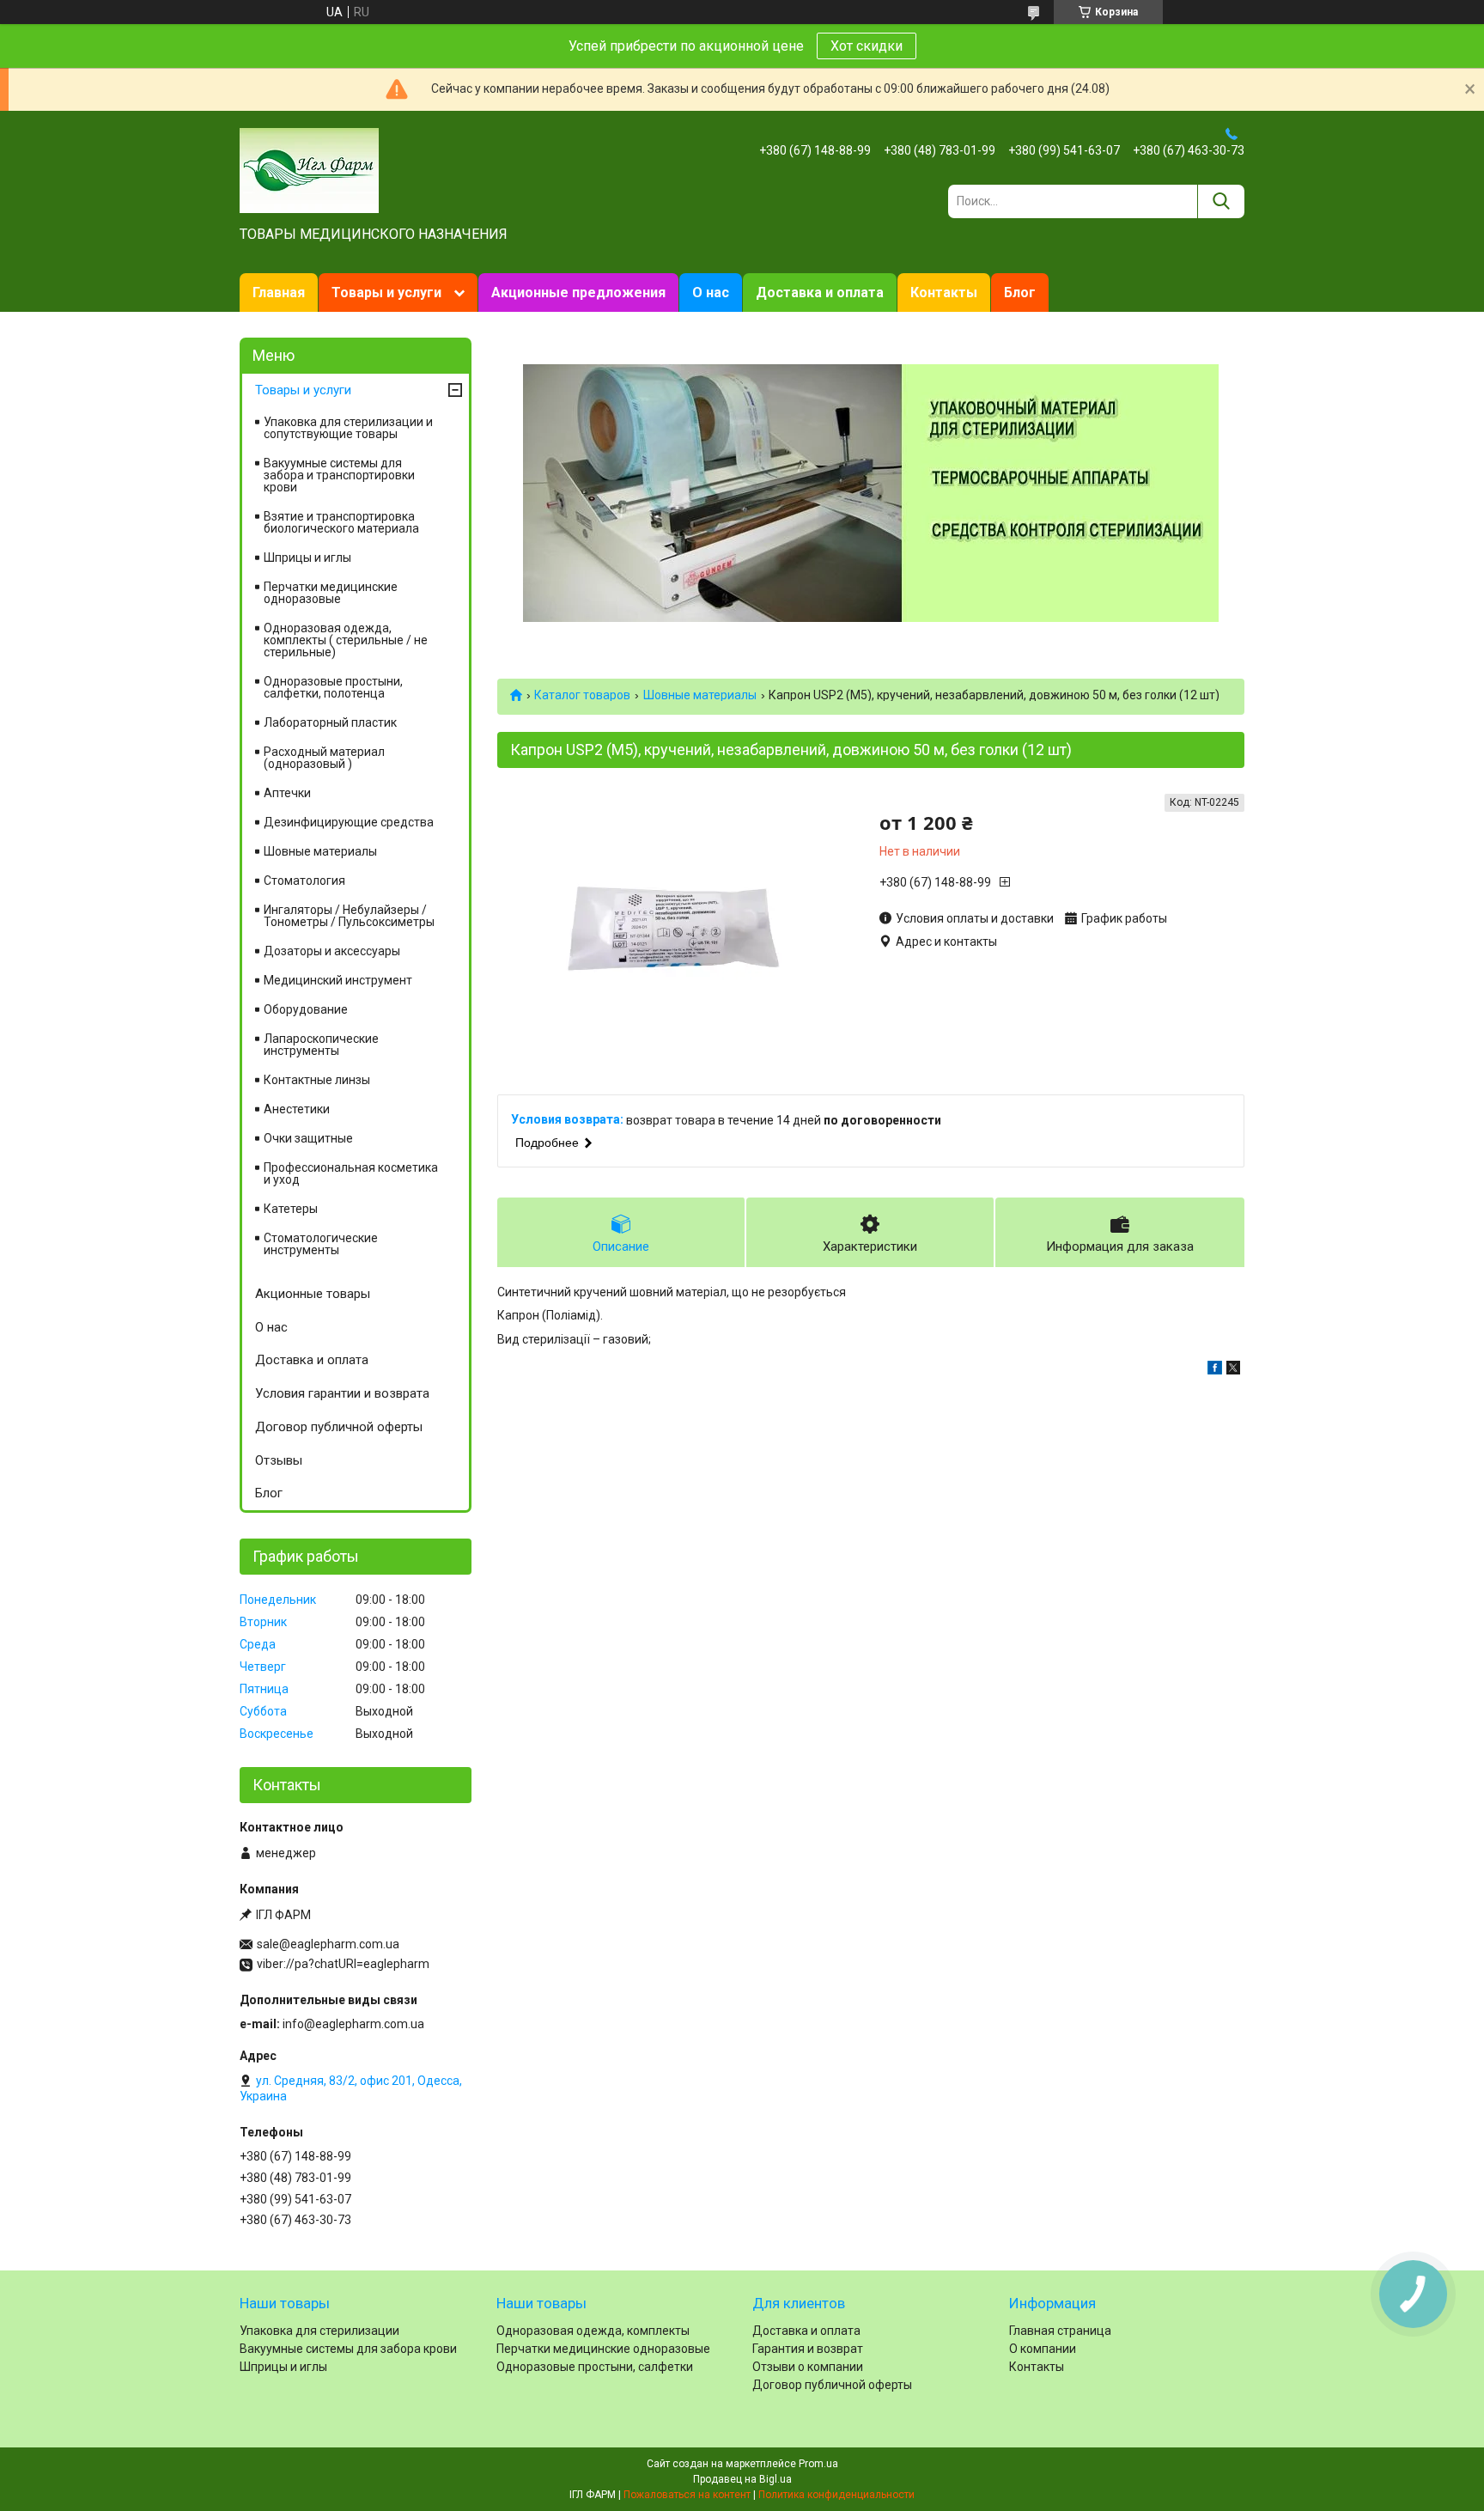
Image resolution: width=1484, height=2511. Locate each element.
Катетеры (291, 1209)
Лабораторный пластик (330, 722)
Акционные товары (313, 1294)
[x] (1233, 1370)
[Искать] (1221, 201)
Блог (1020, 293)
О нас (711, 293)
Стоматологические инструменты (321, 1244)
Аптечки (287, 793)
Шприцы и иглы (307, 558)
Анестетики (297, 1109)
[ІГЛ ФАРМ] (309, 169)
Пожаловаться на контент (687, 2495)
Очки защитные (308, 1138)
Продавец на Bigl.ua (742, 2479)
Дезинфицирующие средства (349, 822)
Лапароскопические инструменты (321, 1045)
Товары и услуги (386, 293)
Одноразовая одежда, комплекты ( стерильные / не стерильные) (346, 640)
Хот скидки (867, 46)
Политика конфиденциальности (836, 2495)
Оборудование (306, 1009)
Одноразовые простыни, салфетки (595, 2367)
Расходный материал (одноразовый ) (324, 758)
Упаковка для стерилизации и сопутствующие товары (348, 428)
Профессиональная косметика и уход (351, 1173)
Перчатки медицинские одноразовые (331, 593)
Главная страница (1060, 2331)
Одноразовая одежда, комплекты (593, 2331)
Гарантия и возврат (808, 2349)
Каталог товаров (582, 695)
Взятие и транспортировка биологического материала (341, 522)
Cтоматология (304, 881)
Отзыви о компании (808, 2367)
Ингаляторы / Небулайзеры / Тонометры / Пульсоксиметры (349, 916)
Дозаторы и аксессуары (332, 951)
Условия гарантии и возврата (342, 1393)
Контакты (944, 293)
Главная (279, 293)
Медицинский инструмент (338, 980)
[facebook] (1215, 1370)
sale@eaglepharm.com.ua (328, 1944)
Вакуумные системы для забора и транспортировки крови (339, 475)
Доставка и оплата (820, 293)
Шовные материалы (700, 695)
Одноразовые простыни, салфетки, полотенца (333, 687)
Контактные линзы (317, 1080)
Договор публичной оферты (339, 1427)
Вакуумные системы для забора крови (348, 2349)
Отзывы (279, 1460)
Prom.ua (818, 2464)
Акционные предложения (578, 293)
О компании (1043, 2349)
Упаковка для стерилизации (319, 2331)
